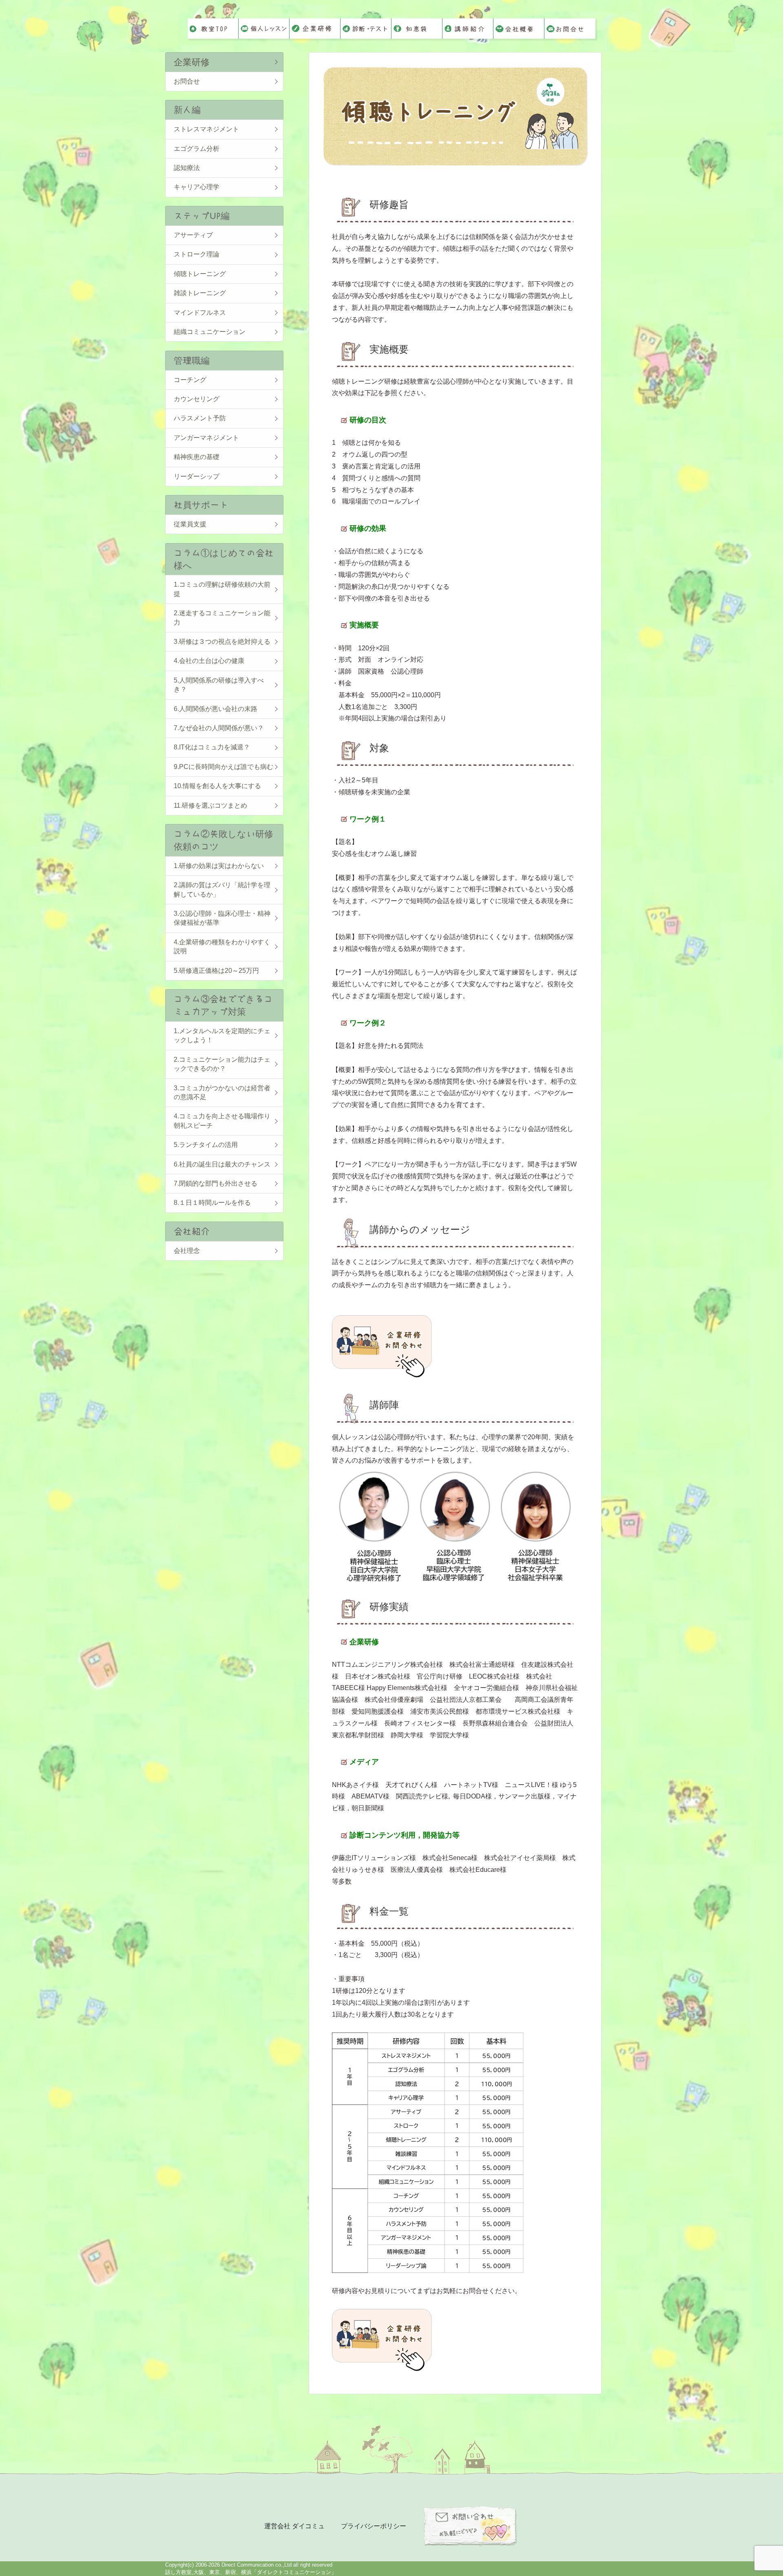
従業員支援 (190, 524)
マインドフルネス (200, 313)
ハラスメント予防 (200, 418)
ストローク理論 (197, 254)
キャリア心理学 (197, 187)
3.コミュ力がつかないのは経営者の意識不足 (222, 1092)
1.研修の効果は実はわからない (219, 866)
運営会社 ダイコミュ (294, 2526)
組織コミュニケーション (210, 332)
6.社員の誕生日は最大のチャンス (222, 1164)
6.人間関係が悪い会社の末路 (216, 709)
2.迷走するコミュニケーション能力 (222, 617)
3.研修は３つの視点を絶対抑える (222, 642)
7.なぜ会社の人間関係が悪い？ (219, 728)
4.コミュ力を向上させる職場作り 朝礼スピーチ (224, 1121)
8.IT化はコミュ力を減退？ (212, 747)
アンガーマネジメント (206, 438)
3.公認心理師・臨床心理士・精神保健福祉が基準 (222, 918)
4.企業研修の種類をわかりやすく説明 (222, 947)
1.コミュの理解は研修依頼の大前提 (222, 589)
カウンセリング (197, 399)
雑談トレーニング (200, 293)
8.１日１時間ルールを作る (212, 1203)
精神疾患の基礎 (197, 457)
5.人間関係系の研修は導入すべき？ (219, 685)
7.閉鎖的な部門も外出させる (216, 1183)
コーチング (190, 380)
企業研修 (192, 62)
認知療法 (187, 168)
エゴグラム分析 (197, 149)
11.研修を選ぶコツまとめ (210, 805)
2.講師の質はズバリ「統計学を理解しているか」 (222, 889)
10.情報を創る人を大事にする (217, 786)
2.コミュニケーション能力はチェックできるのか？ (222, 1064)
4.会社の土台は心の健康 (209, 661)
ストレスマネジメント (206, 129)
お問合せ (187, 81)
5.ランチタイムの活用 (206, 1145)
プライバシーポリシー (374, 2526)
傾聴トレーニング (200, 274)
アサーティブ (193, 235)
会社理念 (187, 1251)
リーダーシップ (197, 476)
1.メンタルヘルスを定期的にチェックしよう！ (222, 1035)
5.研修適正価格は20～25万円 (216, 971)
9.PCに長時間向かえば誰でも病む (223, 767)
